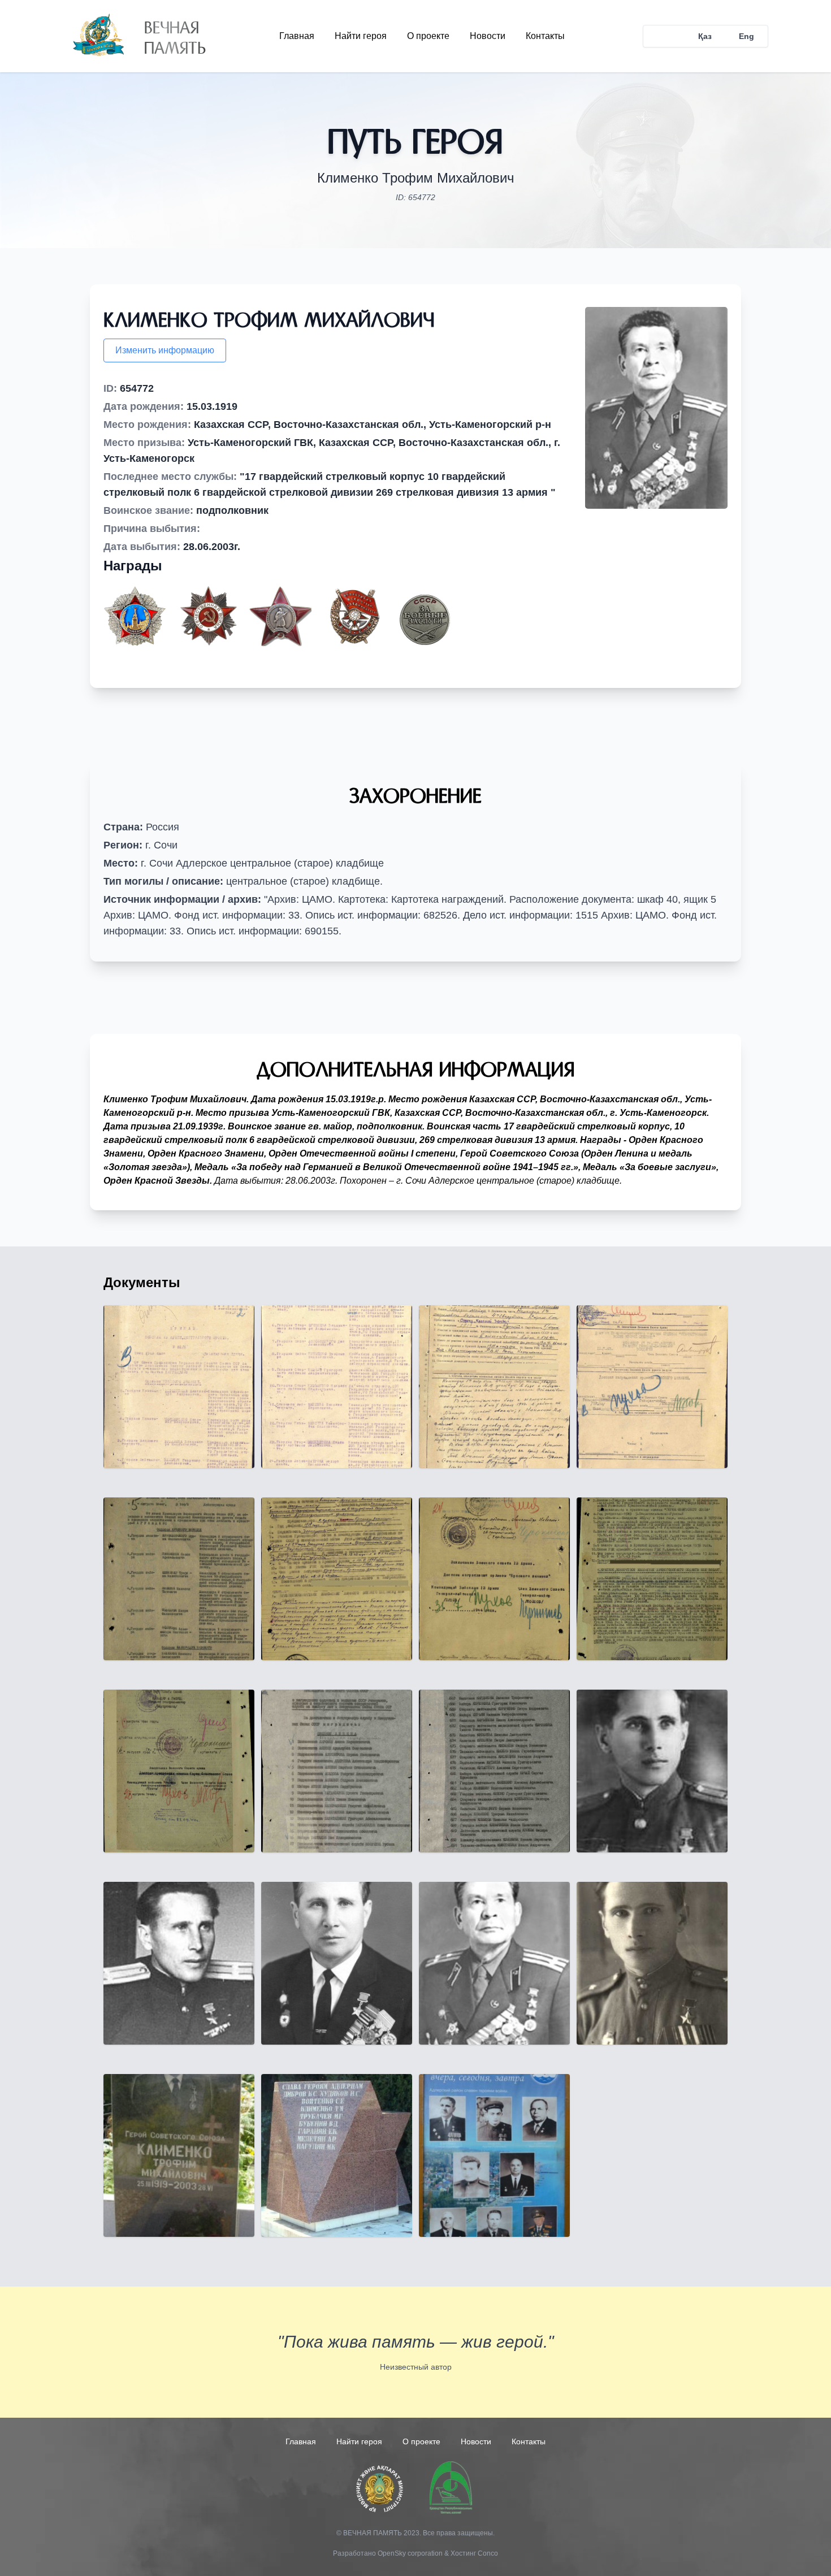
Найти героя (361, 36)
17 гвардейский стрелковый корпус (587, 1126)
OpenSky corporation (410, 2553)
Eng (746, 36)
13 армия (555, 1140)
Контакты (545, 36)
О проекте (428, 36)
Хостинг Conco (474, 2553)
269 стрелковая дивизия (476, 1140)
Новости (488, 36)
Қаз (705, 36)
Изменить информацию (165, 350)
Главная (297, 36)
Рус (664, 36)
